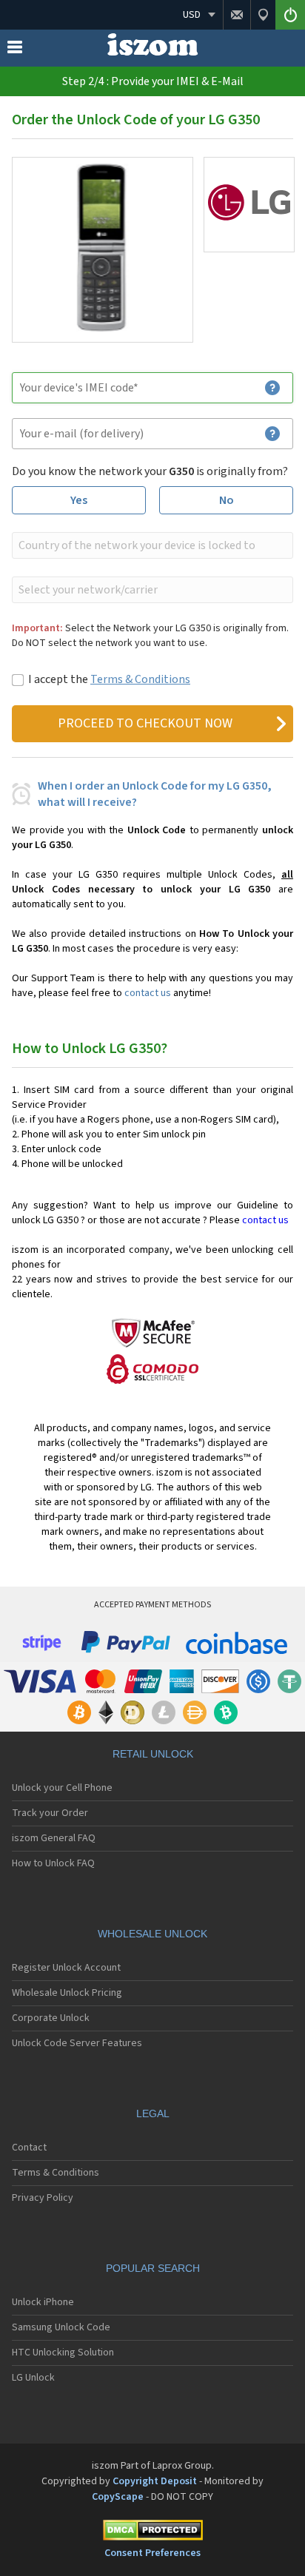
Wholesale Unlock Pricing (67, 1993)
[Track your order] (263, 15)
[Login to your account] (290, 15)
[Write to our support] (237, 15)
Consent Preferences (152, 2553)
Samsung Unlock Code (61, 2327)
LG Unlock (33, 2378)
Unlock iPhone (43, 2302)
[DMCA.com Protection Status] (152, 2533)
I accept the (109, 679)
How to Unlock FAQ (53, 1863)
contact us (148, 993)
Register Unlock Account (66, 1968)
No (227, 500)
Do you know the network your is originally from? (150, 471)
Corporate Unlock (51, 2018)
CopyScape (118, 2497)
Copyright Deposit (155, 2481)
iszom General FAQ (54, 1838)
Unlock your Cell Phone (62, 1788)
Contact (29, 2148)
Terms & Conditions (140, 679)
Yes (79, 500)
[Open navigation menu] (15, 50)
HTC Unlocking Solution (63, 2353)
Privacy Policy (43, 2198)
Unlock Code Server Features (77, 2043)
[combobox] (151, 545)
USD (192, 15)
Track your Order (50, 1813)
